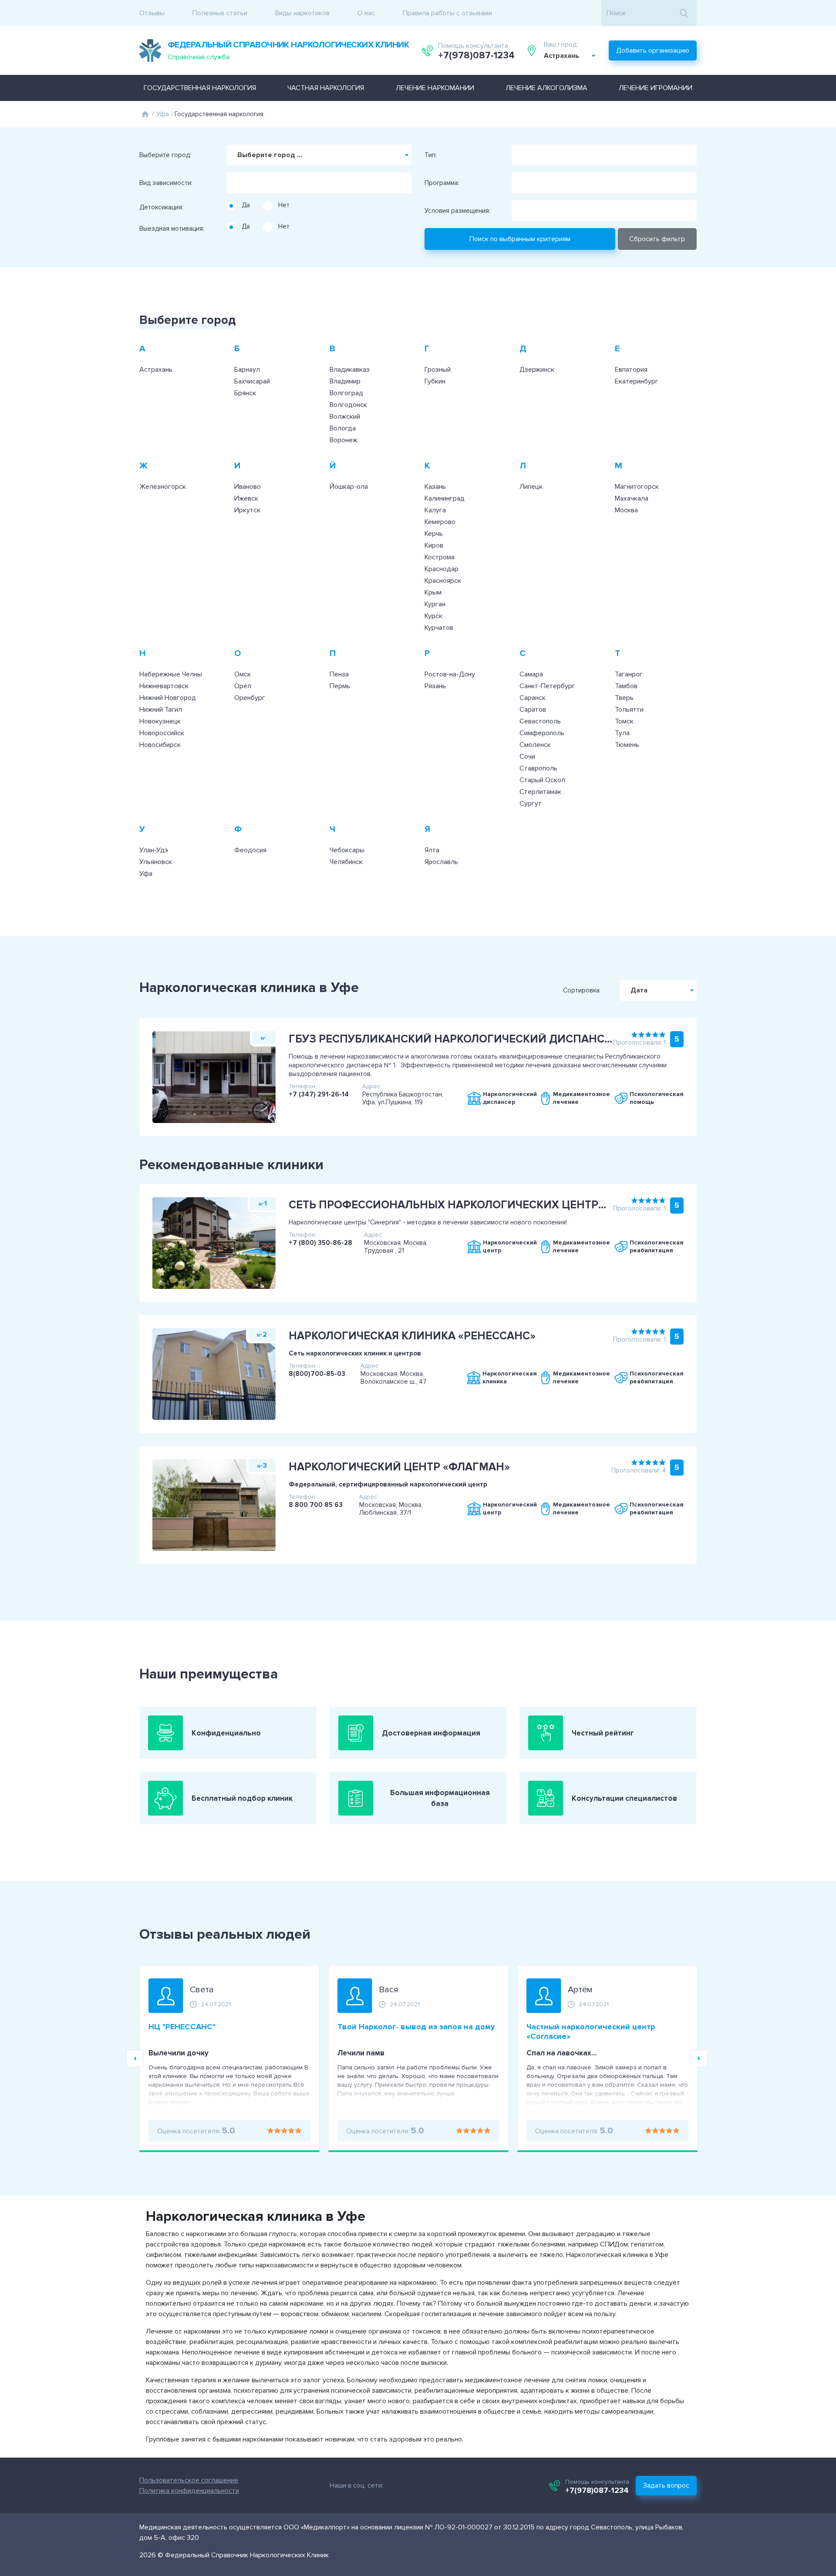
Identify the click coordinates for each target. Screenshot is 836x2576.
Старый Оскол (542, 780)
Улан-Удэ (154, 850)
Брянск (245, 393)
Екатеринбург (637, 381)
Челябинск (346, 862)
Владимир (345, 381)
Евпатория (631, 370)
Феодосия (250, 850)
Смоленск (535, 745)
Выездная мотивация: (172, 229)
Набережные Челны (171, 674)
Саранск (533, 698)
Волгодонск (348, 405)
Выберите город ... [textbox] (270, 155)
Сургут (531, 804)
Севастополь (540, 721)
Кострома (440, 557)
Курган (435, 604)
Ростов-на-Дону (450, 674)
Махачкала (632, 498)
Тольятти (629, 710)
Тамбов (626, 686)
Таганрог (629, 674)
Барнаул (247, 370)
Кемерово (440, 522)
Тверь (624, 698)
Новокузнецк (160, 721)
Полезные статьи (220, 13)
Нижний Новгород (168, 698)
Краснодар (442, 569)
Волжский (345, 417)
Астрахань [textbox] (561, 56)
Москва (626, 510)
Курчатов (439, 628)
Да (246, 205)
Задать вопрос (666, 2485)
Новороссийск (162, 733)
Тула (622, 733)
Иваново (248, 487)
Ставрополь (538, 768)
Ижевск (246, 498)
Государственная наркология (200, 88)
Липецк (531, 487)
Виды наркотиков (302, 13)
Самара (531, 674)
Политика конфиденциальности (189, 2491)
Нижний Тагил (161, 710)
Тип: (431, 155)
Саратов (533, 710)
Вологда (343, 428)
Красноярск (443, 581)
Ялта (432, 850)
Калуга (435, 510)
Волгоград (346, 393)
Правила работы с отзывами (447, 13)
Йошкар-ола (349, 487)
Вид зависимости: (166, 183)
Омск (243, 674)
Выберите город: (165, 155)
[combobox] (570, 56)
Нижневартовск (164, 686)
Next (699, 2058)
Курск (433, 616)
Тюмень (627, 745)
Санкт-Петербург (547, 686)
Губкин (435, 381)
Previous (135, 2058)
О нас (366, 13)
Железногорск (163, 487)
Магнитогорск (637, 487)
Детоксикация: (161, 207)
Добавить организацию (653, 50)
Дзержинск (537, 370)
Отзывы (152, 13)
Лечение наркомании (435, 88)
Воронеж (344, 440)
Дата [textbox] (639, 990)
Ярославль (441, 862)
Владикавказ (350, 370)
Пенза (339, 674)
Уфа (163, 114)
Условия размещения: (457, 211)
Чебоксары (347, 850)
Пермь (340, 686)
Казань (435, 487)
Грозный (438, 370)
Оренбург (250, 698)
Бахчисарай (252, 381)
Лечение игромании (656, 88)
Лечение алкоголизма (546, 88)
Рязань (435, 686)
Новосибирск (160, 745)
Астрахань (156, 370)
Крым (433, 592)
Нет (284, 205)
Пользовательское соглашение (189, 2480)
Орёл (243, 686)
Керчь (434, 534)
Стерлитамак (540, 792)
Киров (434, 545)
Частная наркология (326, 88)
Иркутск (247, 510)
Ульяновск (156, 862)
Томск (624, 721)
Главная (145, 114)
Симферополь (542, 733)
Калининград (445, 498)
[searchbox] (231, 180)
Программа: (442, 183)
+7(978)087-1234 (476, 56)
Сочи (527, 757)
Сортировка (581, 990)
